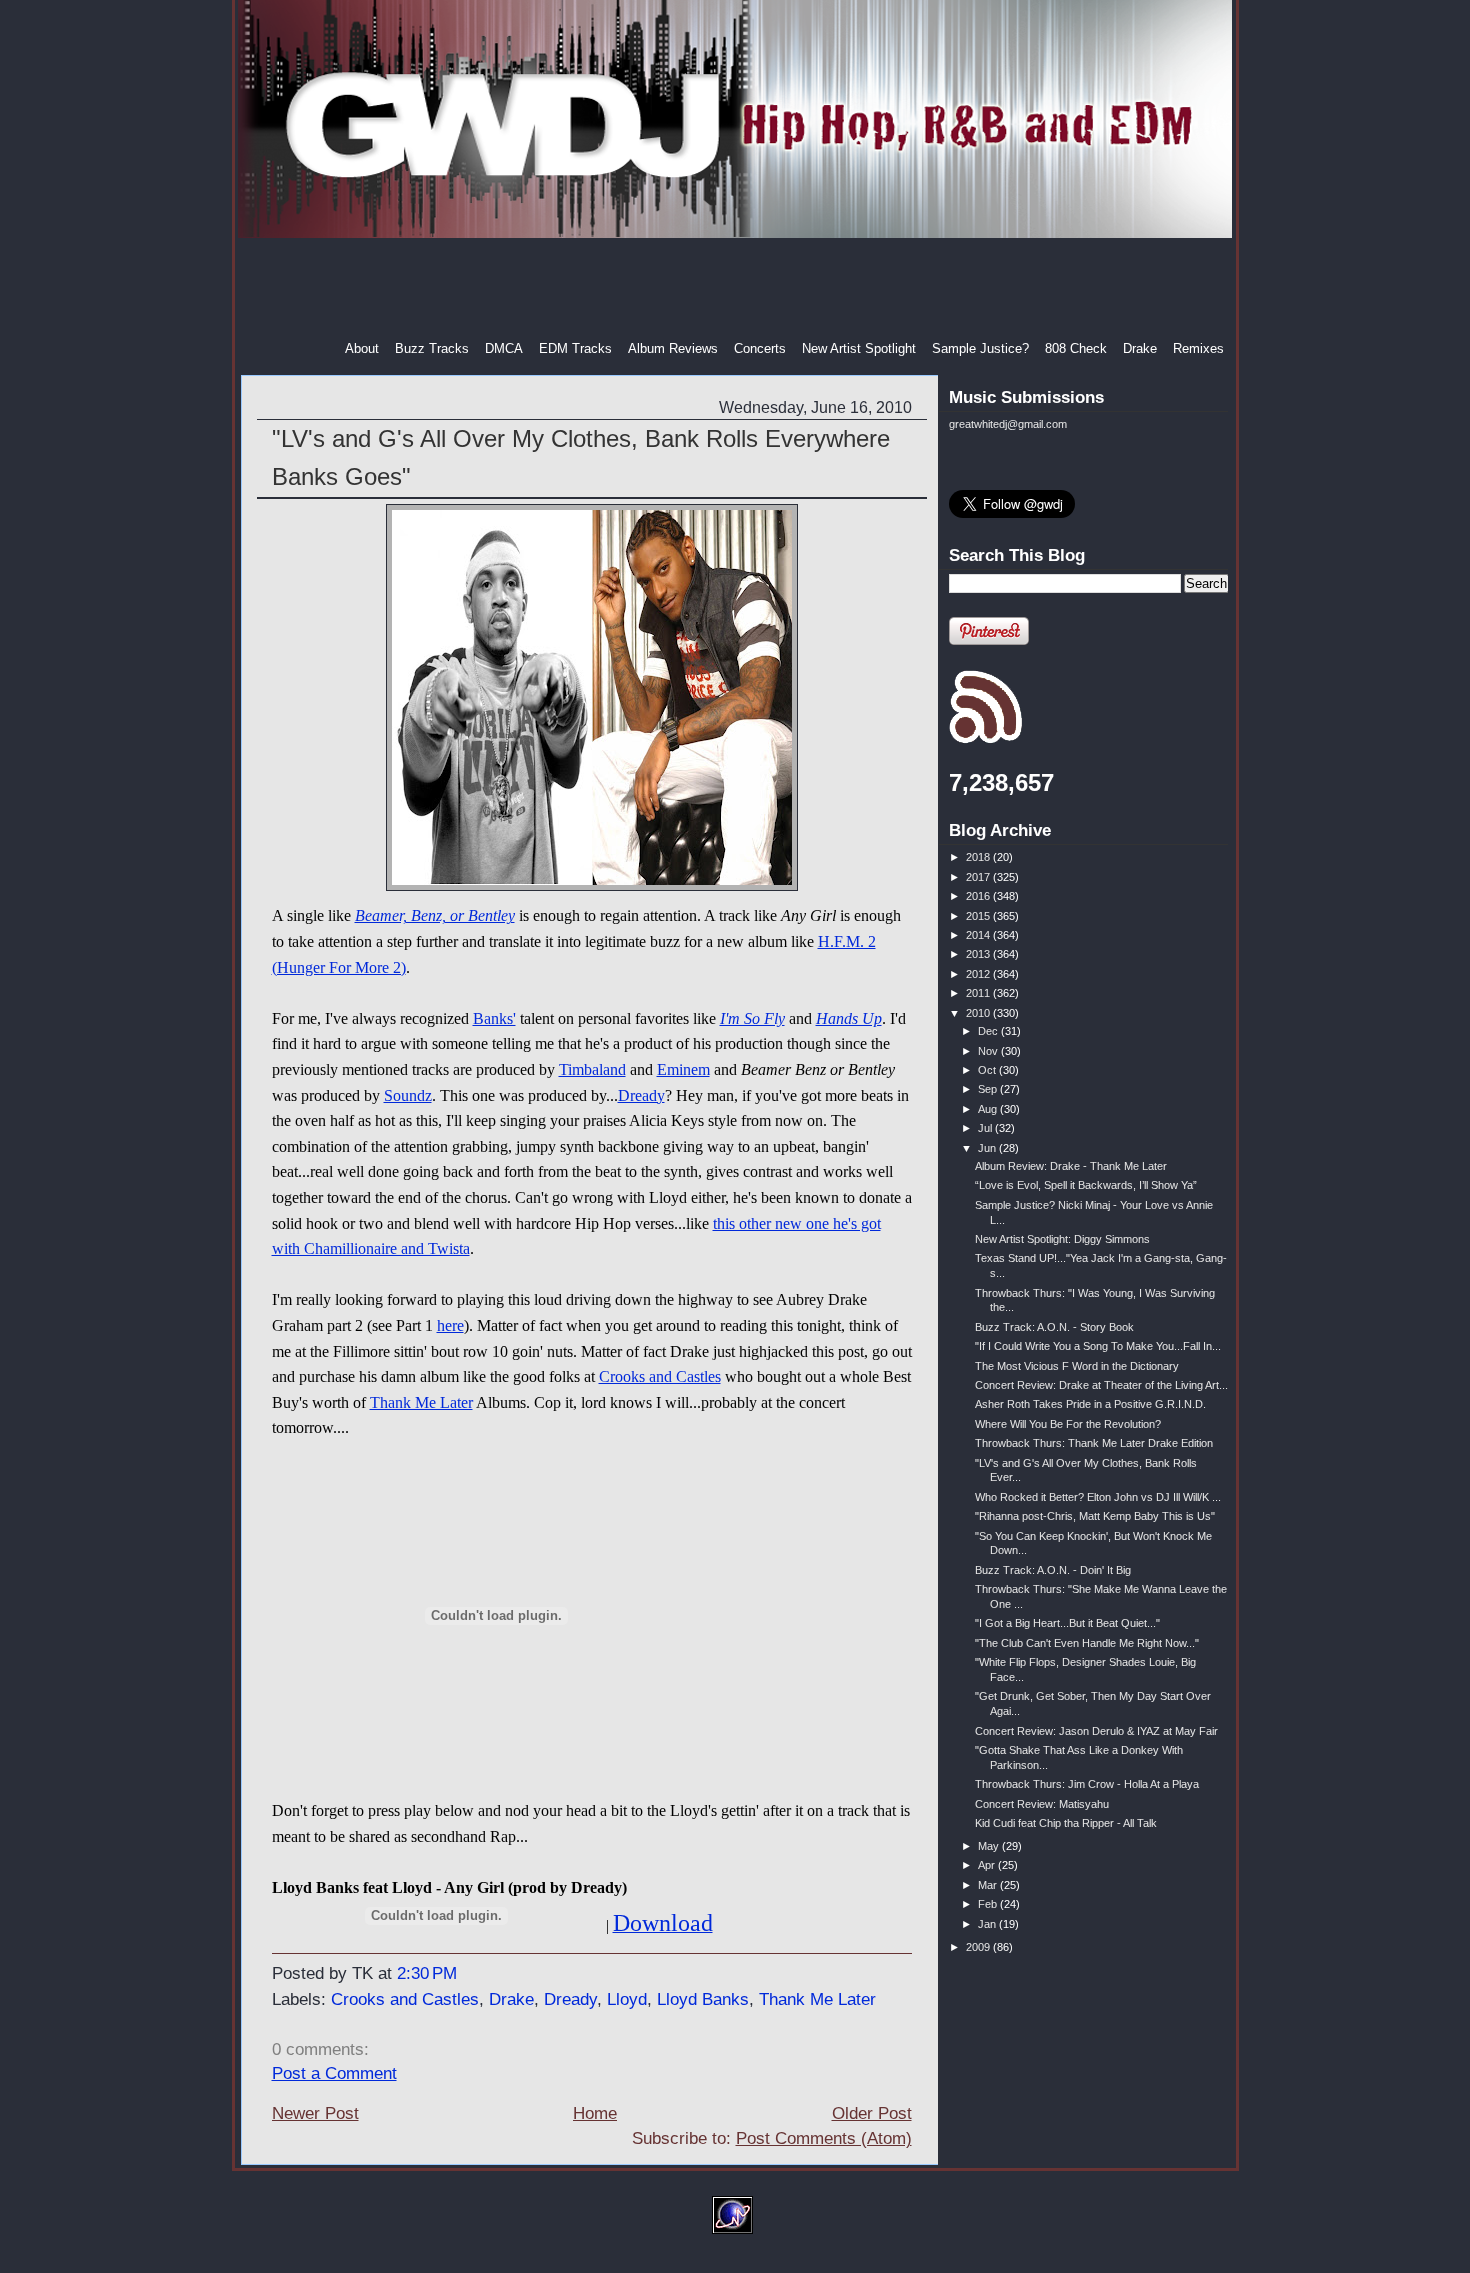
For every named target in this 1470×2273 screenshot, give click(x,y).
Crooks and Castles (660, 1376)
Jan (988, 1924)
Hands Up (849, 1018)
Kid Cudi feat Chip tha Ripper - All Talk (1066, 1823)
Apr (988, 1865)
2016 (979, 896)
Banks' (494, 1018)
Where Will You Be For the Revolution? (1068, 1424)
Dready (641, 1095)
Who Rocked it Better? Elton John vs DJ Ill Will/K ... (1098, 1497)
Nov (989, 1051)
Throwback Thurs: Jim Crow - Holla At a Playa (1087, 1784)
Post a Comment (334, 2073)
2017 (979, 877)
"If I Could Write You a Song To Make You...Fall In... (1098, 1346)
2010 (979, 1013)
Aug (989, 1109)
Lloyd (627, 1999)
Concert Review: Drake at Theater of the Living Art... (1101, 1385)
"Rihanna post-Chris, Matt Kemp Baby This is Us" (1095, 1516)
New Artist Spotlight (859, 348)
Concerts (760, 348)
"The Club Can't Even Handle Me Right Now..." (1087, 1643)
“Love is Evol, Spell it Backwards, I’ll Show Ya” (1086, 1185)
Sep (989, 1089)
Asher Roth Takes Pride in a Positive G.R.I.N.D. (1090, 1404)
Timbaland (592, 1069)
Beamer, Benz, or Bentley (435, 915)
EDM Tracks (575, 348)
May (990, 1846)
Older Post (872, 2113)
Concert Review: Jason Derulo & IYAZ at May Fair (1096, 1731)
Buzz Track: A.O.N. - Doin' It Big (1053, 1570)
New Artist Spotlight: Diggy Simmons (1062, 1239)
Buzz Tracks (432, 348)
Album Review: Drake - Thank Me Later (1071, 1166)
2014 (979, 935)
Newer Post (315, 2113)
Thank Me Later (421, 1402)
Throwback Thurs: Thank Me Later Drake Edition (1094, 1443)
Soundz (408, 1095)
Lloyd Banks (703, 1999)
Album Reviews (673, 348)
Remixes (1198, 348)
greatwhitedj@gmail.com (1008, 424)
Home (595, 2113)
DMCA (504, 348)
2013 (979, 954)
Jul (986, 1128)
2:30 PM (427, 1973)
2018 (979, 857)
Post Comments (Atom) (824, 2138)
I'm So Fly (752, 1018)
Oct (988, 1070)
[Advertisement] (737, 289)
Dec (989, 1031)
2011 (979, 993)
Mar (989, 1885)
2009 (979, 1947)
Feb (989, 1904)
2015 (979, 916)
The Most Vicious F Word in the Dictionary (1077, 1366)
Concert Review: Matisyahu (1042, 1804)
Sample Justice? (980, 348)
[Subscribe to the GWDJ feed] (985, 740)
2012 (979, 974)
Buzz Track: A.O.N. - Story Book (1054, 1327)
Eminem (683, 1069)
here (450, 1325)
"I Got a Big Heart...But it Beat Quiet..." (1067, 1623)
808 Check (1076, 348)
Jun (988, 1148)
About (362, 348)
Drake (1140, 348)
